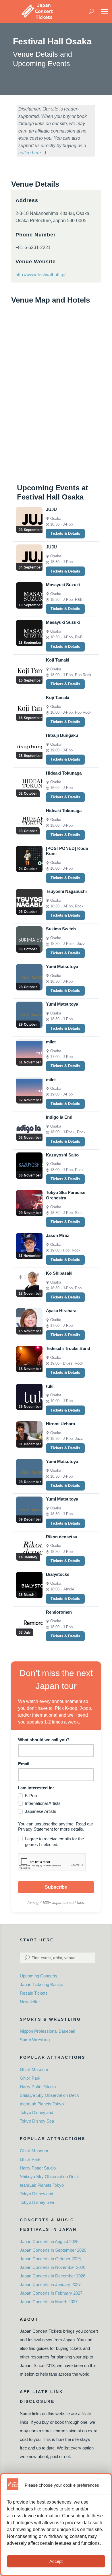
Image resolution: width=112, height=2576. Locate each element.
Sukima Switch (61, 929)
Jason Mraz (58, 1235)
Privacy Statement (35, 1829)
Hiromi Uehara (60, 1424)
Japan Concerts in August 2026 (49, 2242)
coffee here (30, 153)
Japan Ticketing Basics (41, 1984)
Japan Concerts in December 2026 (53, 2276)
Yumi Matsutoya (62, 967)
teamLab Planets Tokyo (42, 2104)
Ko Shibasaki (59, 1273)
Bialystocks (58, 1574)
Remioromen (59, 1612)
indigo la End (59, 1117)
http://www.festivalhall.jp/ (40, 275)
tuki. (50, 1386)
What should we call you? (44, 1740)
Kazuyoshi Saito (62, 1155)
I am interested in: (36, 1788)
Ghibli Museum (34, 2069)
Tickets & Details (65, 533)
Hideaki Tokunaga (64, 773)
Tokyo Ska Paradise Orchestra (66, 1195)
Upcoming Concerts (39, 1976)
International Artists (43, 1803)
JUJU (51, 509)
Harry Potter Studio (38, 2087)
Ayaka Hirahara (61, 1311)
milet (51, 1042)
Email (24, 1764)
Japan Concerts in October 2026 (50, 2259)
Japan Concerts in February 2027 (51, 2293)
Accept (56, 2561)
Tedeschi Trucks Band (68, 1348)
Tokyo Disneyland (36, 2112)
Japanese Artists (41, 1811)
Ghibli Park (30, 2078)
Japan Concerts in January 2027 (50, 2284)
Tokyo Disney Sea (37, 2121)
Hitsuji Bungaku (62, 735)
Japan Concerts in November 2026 (53, 2267)
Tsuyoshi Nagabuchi (66, 891)
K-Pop (31, 1796)
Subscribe (56, 1887)
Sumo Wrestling (35, 2040)
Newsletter (30, 2002)
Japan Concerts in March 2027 (49, 2302)
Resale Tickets (34, 1993)
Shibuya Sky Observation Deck (49, 2095)
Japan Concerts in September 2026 (53, 2250)
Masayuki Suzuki (63, 585)
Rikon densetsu (62, 1537)
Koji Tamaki (58, 660)
